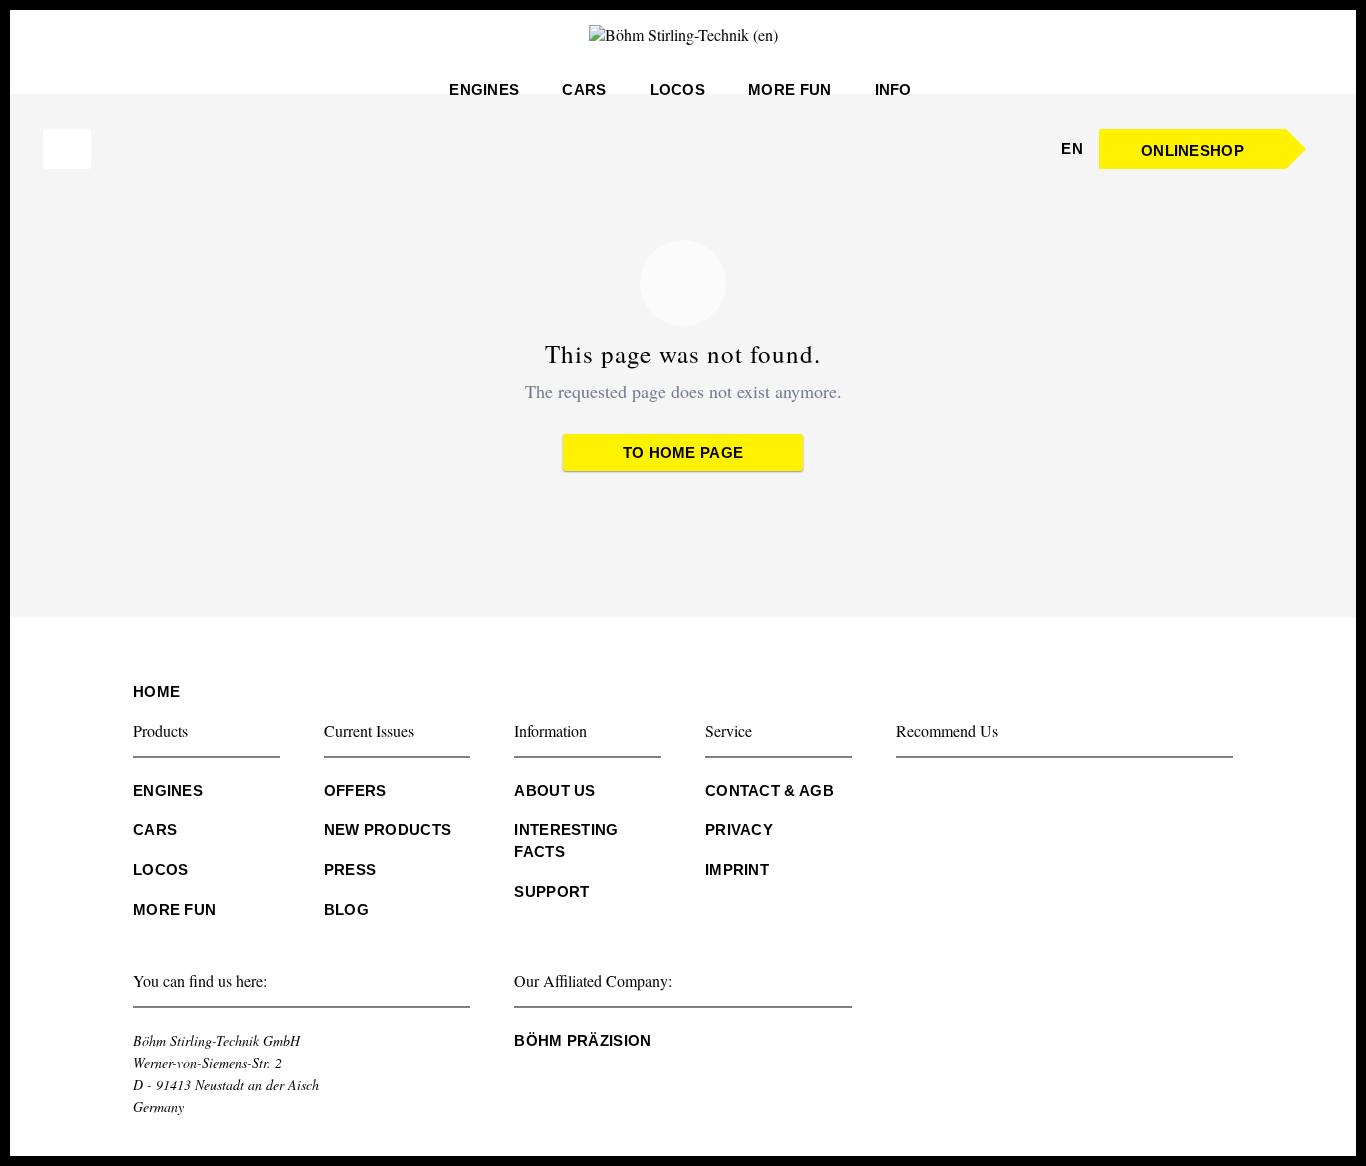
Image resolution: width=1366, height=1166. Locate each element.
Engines (484, 95)
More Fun (789, 95)
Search (64, 149)
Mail (1072, 796)
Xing (1032, 796)
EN (1072, 154)
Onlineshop (1192, 150)
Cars (584, 95)
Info (893, 95)
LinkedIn (992, 796)
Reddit (1152, 796)
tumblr (1112, 796)
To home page (683, 452)
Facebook (912, 796)
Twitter (952, 796)
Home (156, 691)
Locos (678, 95)
